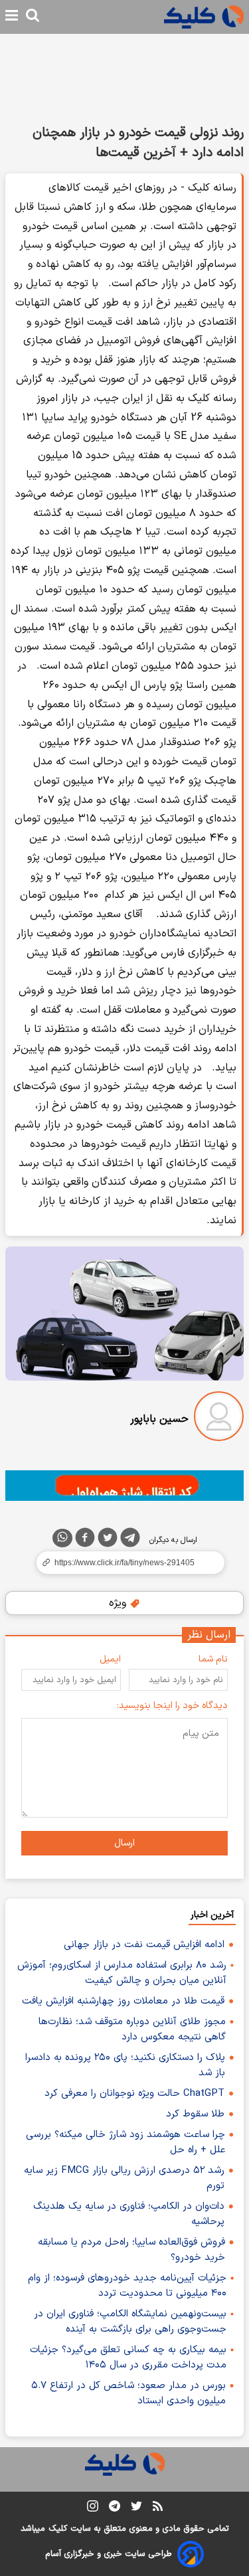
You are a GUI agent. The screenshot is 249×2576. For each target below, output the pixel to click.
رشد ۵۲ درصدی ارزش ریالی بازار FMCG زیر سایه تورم (124, 2178)
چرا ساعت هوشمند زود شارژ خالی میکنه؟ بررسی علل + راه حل (125, 2142)
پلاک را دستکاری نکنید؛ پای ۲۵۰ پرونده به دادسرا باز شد (125, 2065)
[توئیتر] (108, 1540)
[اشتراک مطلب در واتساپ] (62, 1538)
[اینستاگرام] (93, 2509)
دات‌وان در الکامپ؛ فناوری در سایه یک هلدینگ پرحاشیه (129, 2214)
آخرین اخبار (212, 1915)
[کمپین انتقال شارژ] (124, 1486)
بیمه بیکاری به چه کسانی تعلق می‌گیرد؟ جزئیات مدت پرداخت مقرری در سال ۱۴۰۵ (128, 2358)
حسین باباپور (159, 1419)
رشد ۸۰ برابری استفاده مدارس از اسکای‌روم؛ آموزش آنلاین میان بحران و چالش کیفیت (122, 1973)
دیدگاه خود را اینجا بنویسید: (172, 1706)
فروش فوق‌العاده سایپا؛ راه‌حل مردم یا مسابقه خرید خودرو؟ (131, 2250)
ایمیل (110, 1659)
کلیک (58, 2529)
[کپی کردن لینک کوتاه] (124, 1563)
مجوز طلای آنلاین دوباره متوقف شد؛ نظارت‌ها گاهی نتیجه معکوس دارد (132, 2029)
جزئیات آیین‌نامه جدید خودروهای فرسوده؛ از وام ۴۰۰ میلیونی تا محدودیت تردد (127, 2286)
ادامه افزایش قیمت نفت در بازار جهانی (144, 1945)
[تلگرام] (130, 1540)
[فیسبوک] (85, 1540)
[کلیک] (204, 17)
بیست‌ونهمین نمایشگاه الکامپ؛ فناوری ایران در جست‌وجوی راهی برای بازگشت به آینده (130, 2322)
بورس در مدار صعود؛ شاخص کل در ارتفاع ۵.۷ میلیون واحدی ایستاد (128, 2393)
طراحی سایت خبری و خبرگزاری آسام (109, 2554)
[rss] (158, 2508)
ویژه (119, 1603)
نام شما (213, 1659)
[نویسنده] (219, 1419)
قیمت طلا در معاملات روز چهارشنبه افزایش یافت (123, 2001)
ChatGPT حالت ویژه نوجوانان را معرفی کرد (134, 2094)
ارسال (124, 1843)
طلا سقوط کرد (195, 2114)
